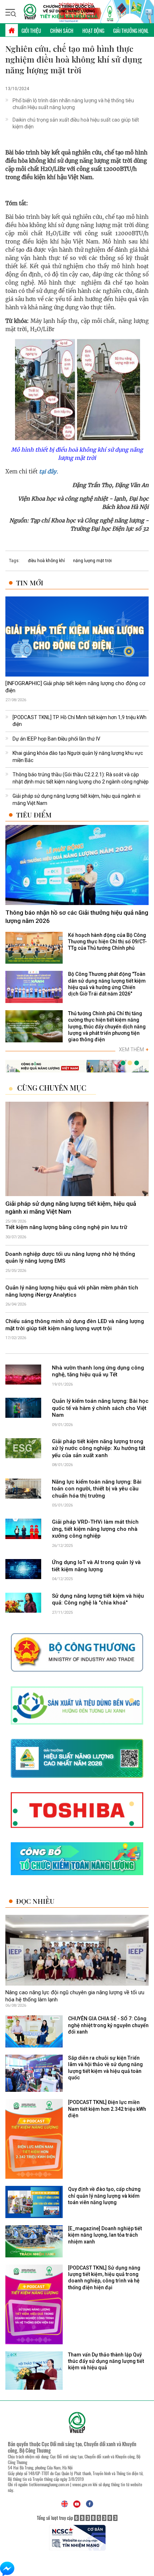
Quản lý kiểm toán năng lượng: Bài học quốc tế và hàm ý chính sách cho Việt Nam (100, 1408)
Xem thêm (134, 1049)
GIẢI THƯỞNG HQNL (131, 31)
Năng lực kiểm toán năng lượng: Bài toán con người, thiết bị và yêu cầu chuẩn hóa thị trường (97, 1489)
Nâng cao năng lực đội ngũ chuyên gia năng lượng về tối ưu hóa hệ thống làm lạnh (75, 1996)
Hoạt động (93, 31)
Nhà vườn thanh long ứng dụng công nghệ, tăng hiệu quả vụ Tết (98, 1371)
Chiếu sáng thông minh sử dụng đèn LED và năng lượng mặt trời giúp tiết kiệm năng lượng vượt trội (75, 1325)
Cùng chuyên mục (52, 1088)
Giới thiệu (31, 31)
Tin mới (30, 583)
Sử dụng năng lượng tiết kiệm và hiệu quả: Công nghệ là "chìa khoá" (98, 1599)
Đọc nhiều (35, 1901)
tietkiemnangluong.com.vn (49, 2484)
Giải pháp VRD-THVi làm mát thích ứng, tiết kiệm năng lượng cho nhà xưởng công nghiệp (95, 1529)
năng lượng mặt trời (92, 561)
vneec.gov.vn (82, 2484)
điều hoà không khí (46, 561)
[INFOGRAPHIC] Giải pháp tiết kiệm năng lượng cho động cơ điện (75, 687)
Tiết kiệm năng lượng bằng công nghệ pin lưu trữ (66, 1227)
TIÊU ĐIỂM (34, 815)
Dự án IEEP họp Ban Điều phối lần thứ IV (56, 739)
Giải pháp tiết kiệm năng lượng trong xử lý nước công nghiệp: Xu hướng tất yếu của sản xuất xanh (99, 1448)
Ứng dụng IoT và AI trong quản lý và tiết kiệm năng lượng (96, 1566)
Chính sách (62, 31)
